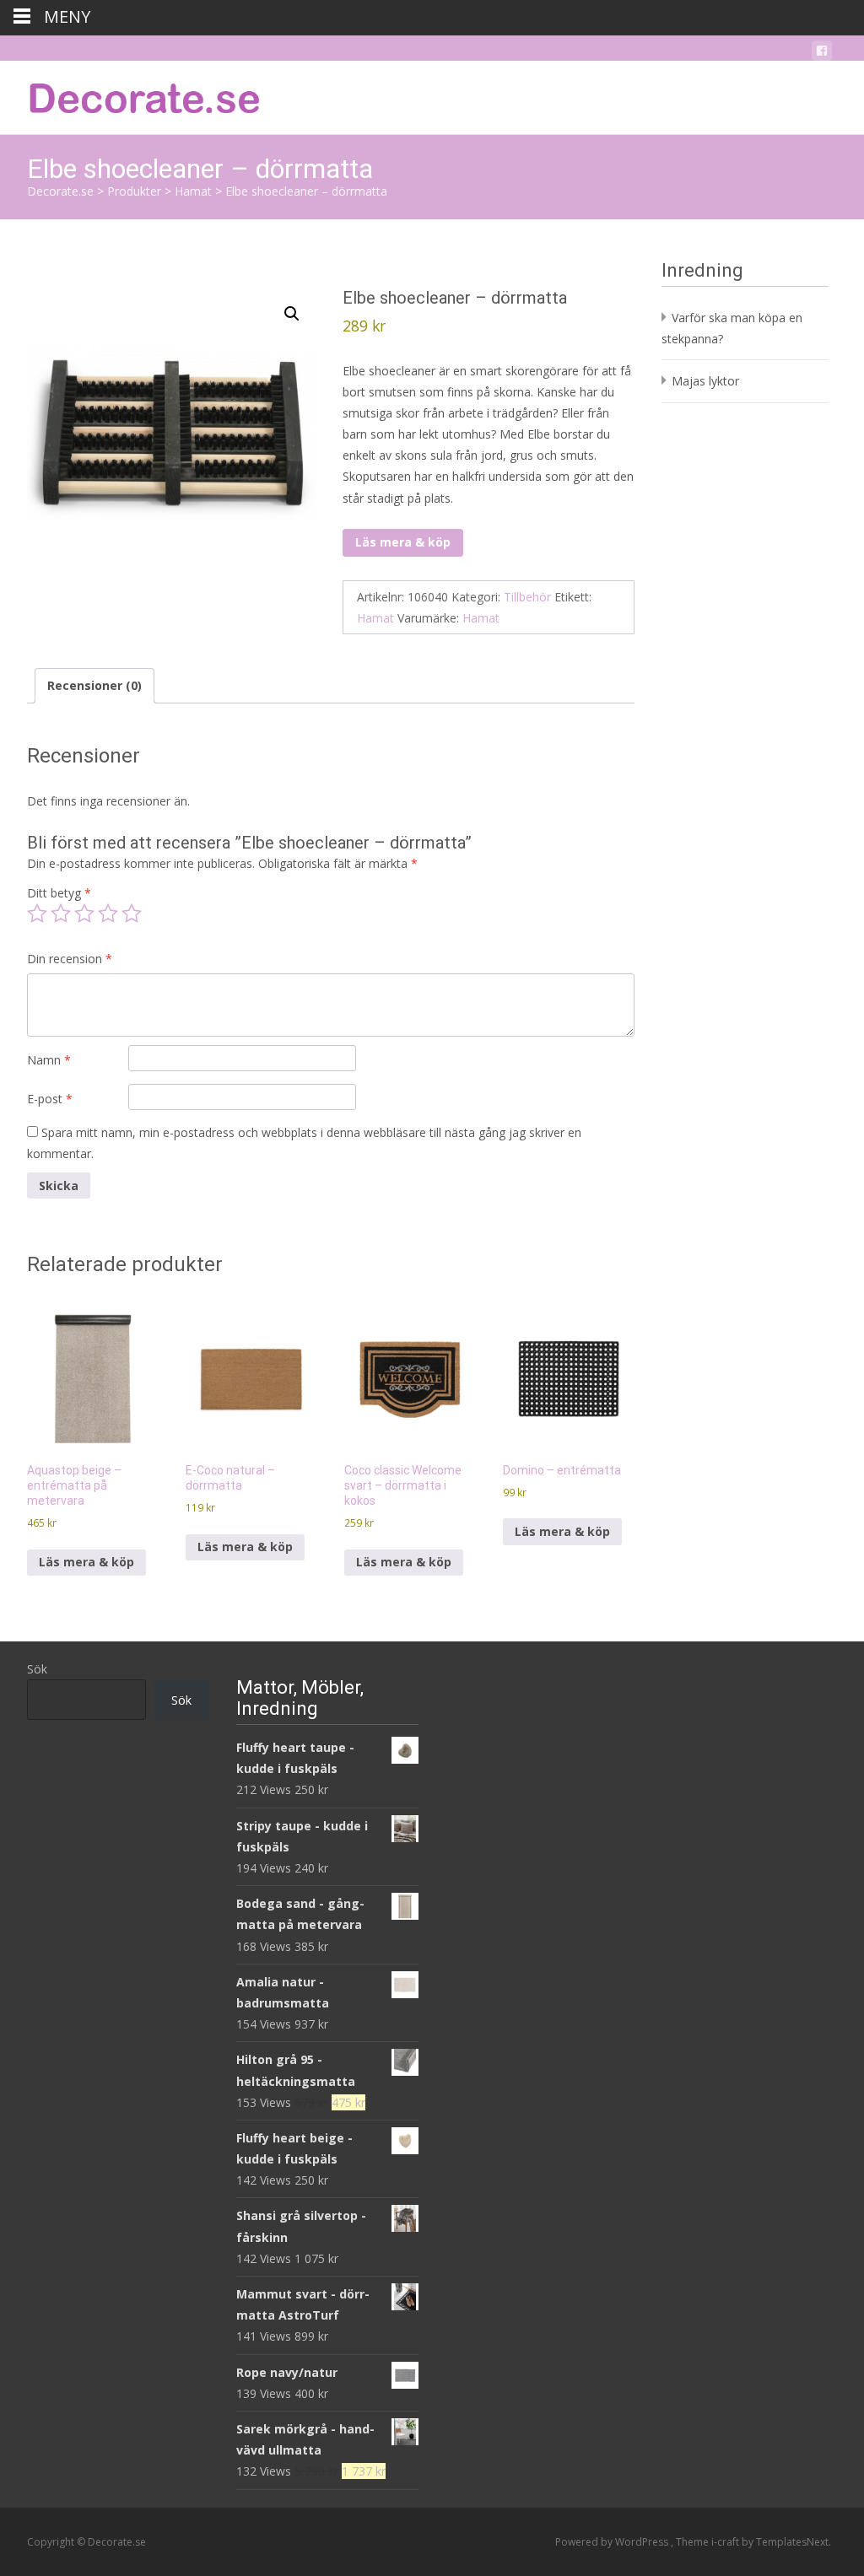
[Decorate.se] (132, 94)
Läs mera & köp (403, 542)
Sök (37, 1669)
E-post (50, 1099)
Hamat (375, 618)
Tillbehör (527, 597)
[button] (292, 314)
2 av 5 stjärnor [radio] (61, 913)
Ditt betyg (59, 893)
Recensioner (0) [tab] (94, 685)
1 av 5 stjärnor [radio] (37, 913)
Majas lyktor (705, 381)
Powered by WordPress (613, 2542)
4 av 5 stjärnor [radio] (108, 913)
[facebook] (822, 54)
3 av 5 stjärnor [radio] (84, 913)
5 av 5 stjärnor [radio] (132, 913)
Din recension (70, 959)
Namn (49, 1060)
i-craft (726, 2542)
